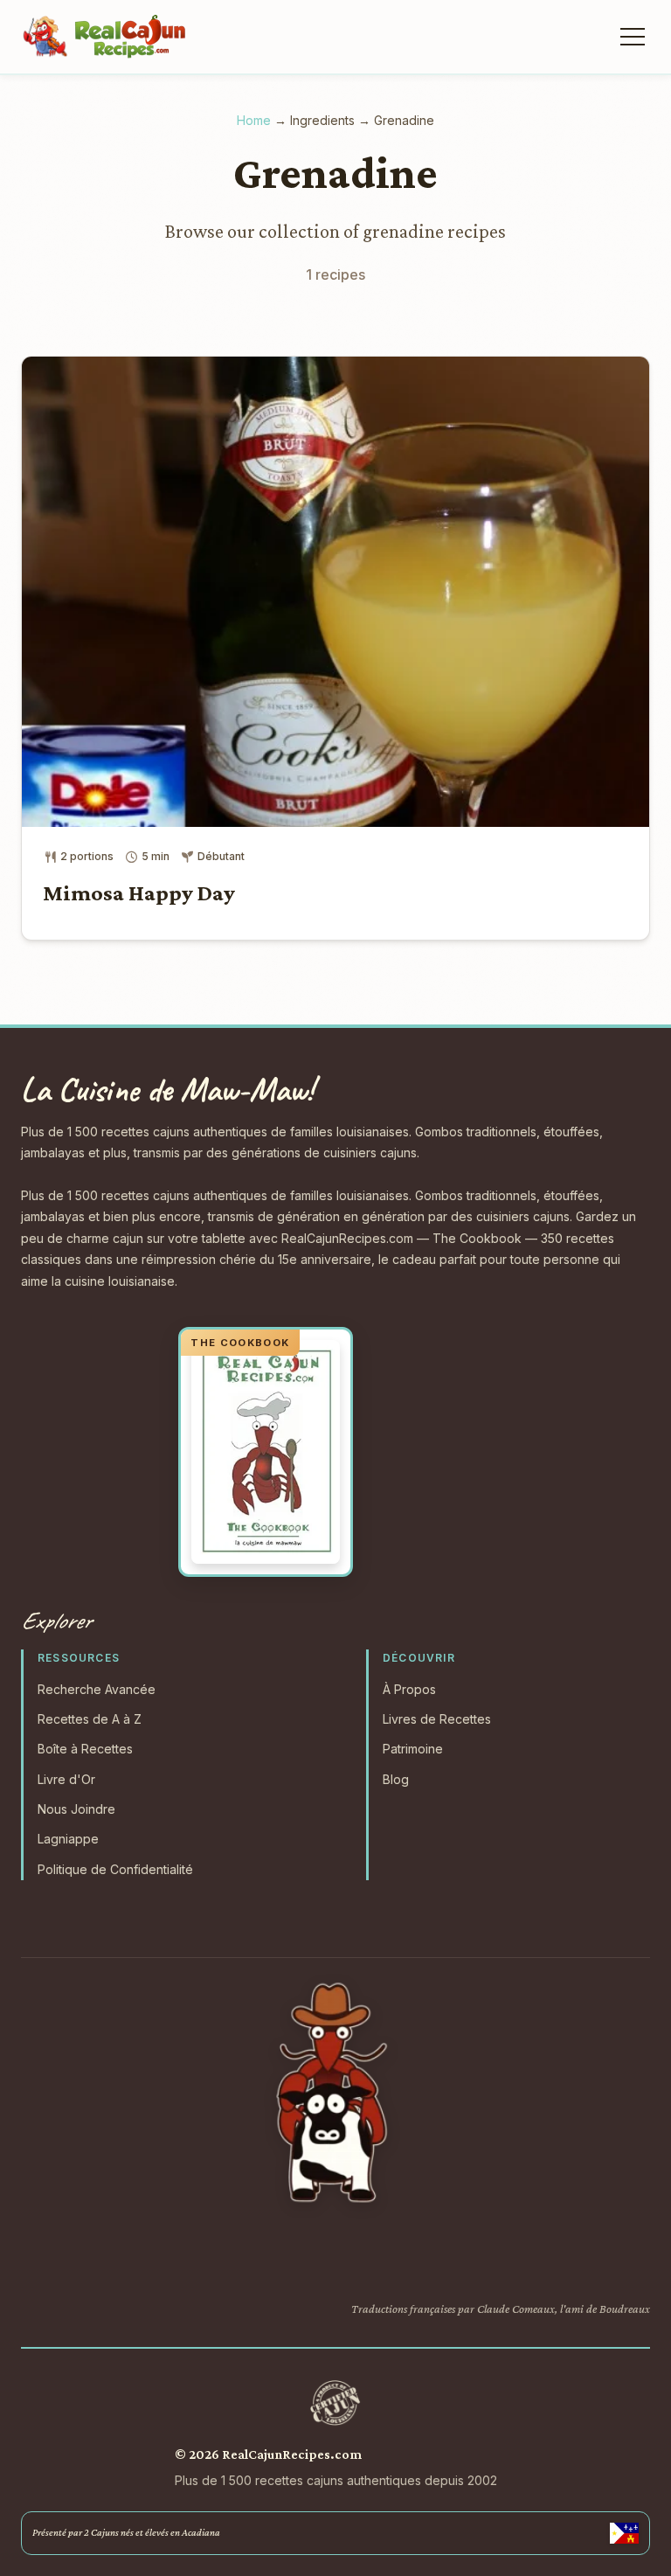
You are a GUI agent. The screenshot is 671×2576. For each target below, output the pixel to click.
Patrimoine (413, 1749)
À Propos (409, 1689)
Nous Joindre (76, 1809)
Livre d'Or (66, 1779)
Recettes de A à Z (90, 1719)
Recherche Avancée (97, 1689)
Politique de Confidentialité (115, 1869)
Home (254, 120)
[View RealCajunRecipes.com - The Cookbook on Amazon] (266, 1452)
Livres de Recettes (437, 1719)
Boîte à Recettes (85, 1749)
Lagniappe (68, 1839)
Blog (396, 1779)
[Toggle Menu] (631, 37)
